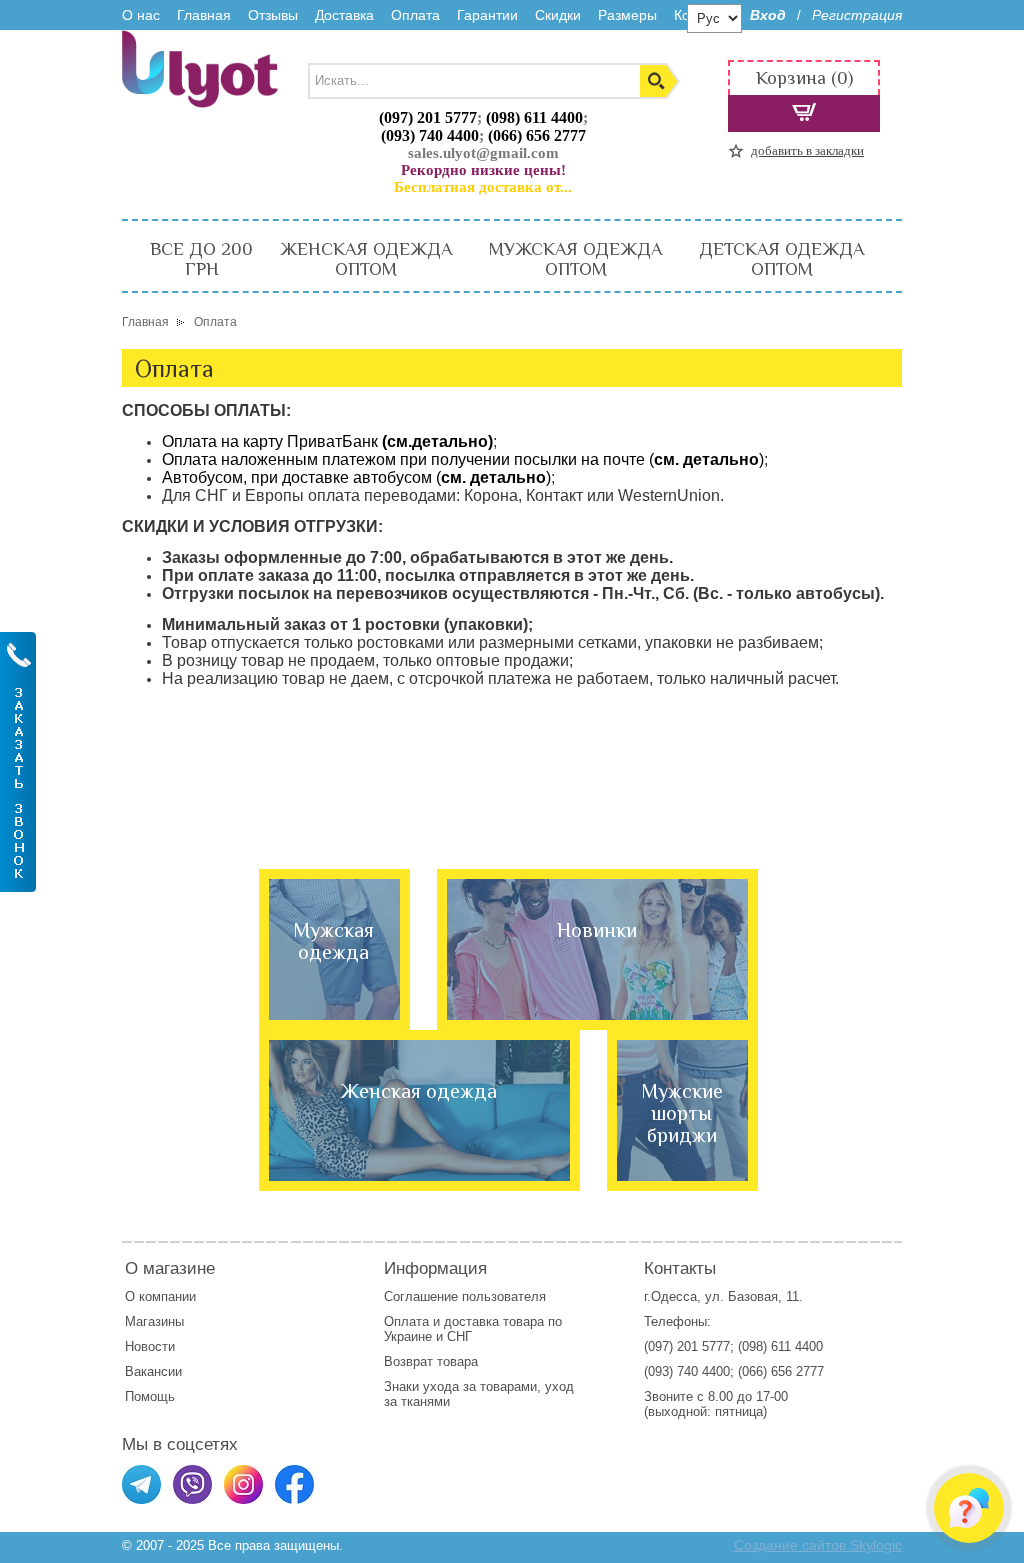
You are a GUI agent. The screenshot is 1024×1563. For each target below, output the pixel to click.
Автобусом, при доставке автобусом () (356, 477)
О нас (141, 15)
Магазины (154, 1321)
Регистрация (857, 15)
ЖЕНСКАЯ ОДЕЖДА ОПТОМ (366, 259)
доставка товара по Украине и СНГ (473, 1329)
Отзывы (273, 15)
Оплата (415, 15)
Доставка (344, 15)
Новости (150, 1346)
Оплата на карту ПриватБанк (327, 441)
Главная (204, 15)
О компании (160, 1296)
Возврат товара (433, 1361)
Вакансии (153, 1371)
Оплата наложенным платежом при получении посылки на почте (463, 459)
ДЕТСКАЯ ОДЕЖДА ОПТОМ (781, 259)
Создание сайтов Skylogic (818, 1545)
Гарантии (487, 15)
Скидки (558, 15)
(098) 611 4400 (534, 117)
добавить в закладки (807, 150)
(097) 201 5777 (428, 117)
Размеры (627, 15)
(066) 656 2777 (537, 135)
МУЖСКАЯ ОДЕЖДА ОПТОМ (575, 259)
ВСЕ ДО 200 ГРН (201, 259)
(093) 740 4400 (430, 135)
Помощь (150, 1396)
